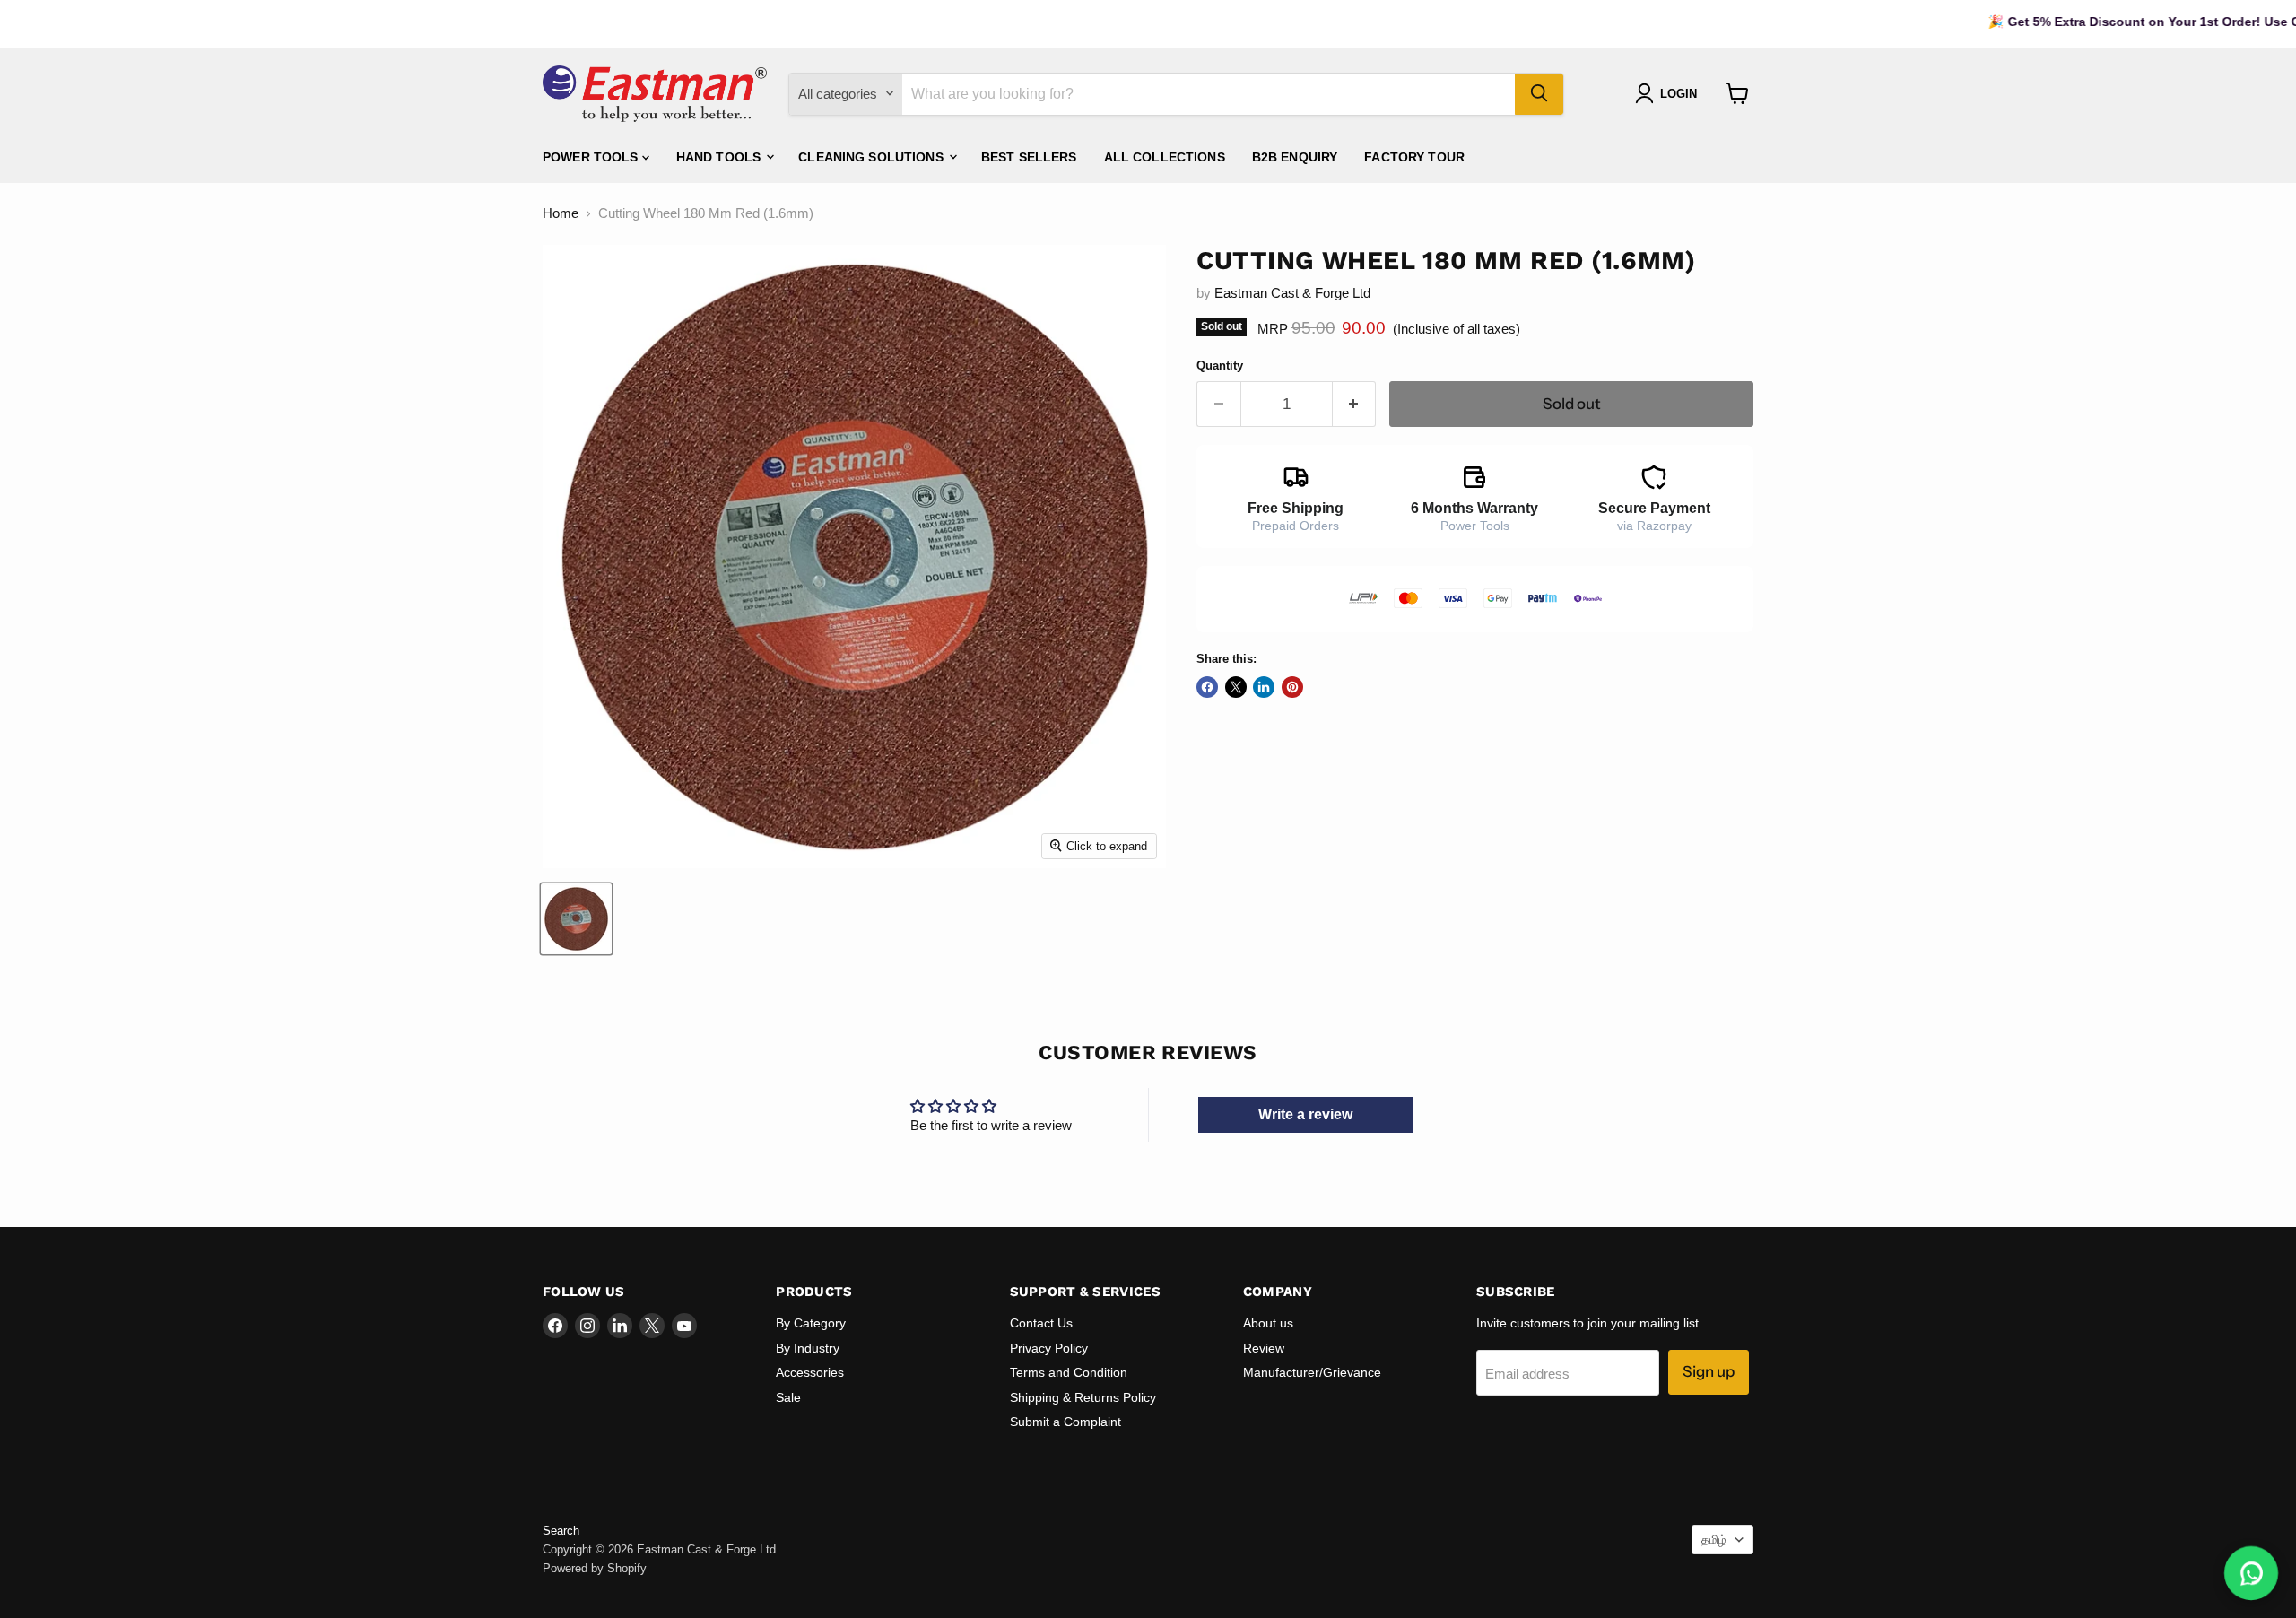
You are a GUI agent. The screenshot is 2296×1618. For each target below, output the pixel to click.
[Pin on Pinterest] (1292, 687)
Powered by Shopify (595, 1568)
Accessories (810, 1372)
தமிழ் (1714, 1540)
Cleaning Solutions (873, 156)
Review (1264, 1348)
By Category (811, 1323)
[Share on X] (1236, 687)
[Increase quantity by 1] (1355, 404)
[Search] (1539, 93)
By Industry (808, 1348)
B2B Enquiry (1295, 156)
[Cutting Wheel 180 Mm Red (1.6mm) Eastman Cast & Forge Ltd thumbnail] (576, 919)
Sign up (1709, 1371)
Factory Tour (1414, 156)
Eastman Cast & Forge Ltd (1292, 293)
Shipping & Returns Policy (1083, 1397)
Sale (788, 1397)
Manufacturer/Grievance (1312, 1372)
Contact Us (1041, 1323)
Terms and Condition (1069, 1372)
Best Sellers (1029, 156)
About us (1268, 1323)
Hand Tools (721, 156)
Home (561, 213)
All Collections (1165, 156)
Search (561, 1531)
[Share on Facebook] (1207, 687)
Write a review (1305, 1114)
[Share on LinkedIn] (1264, 687)
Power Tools (592, 156)
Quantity (1220, 365)
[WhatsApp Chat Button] (2251, 1573)
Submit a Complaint (1065, 1422)
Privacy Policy (1049, 1348)
